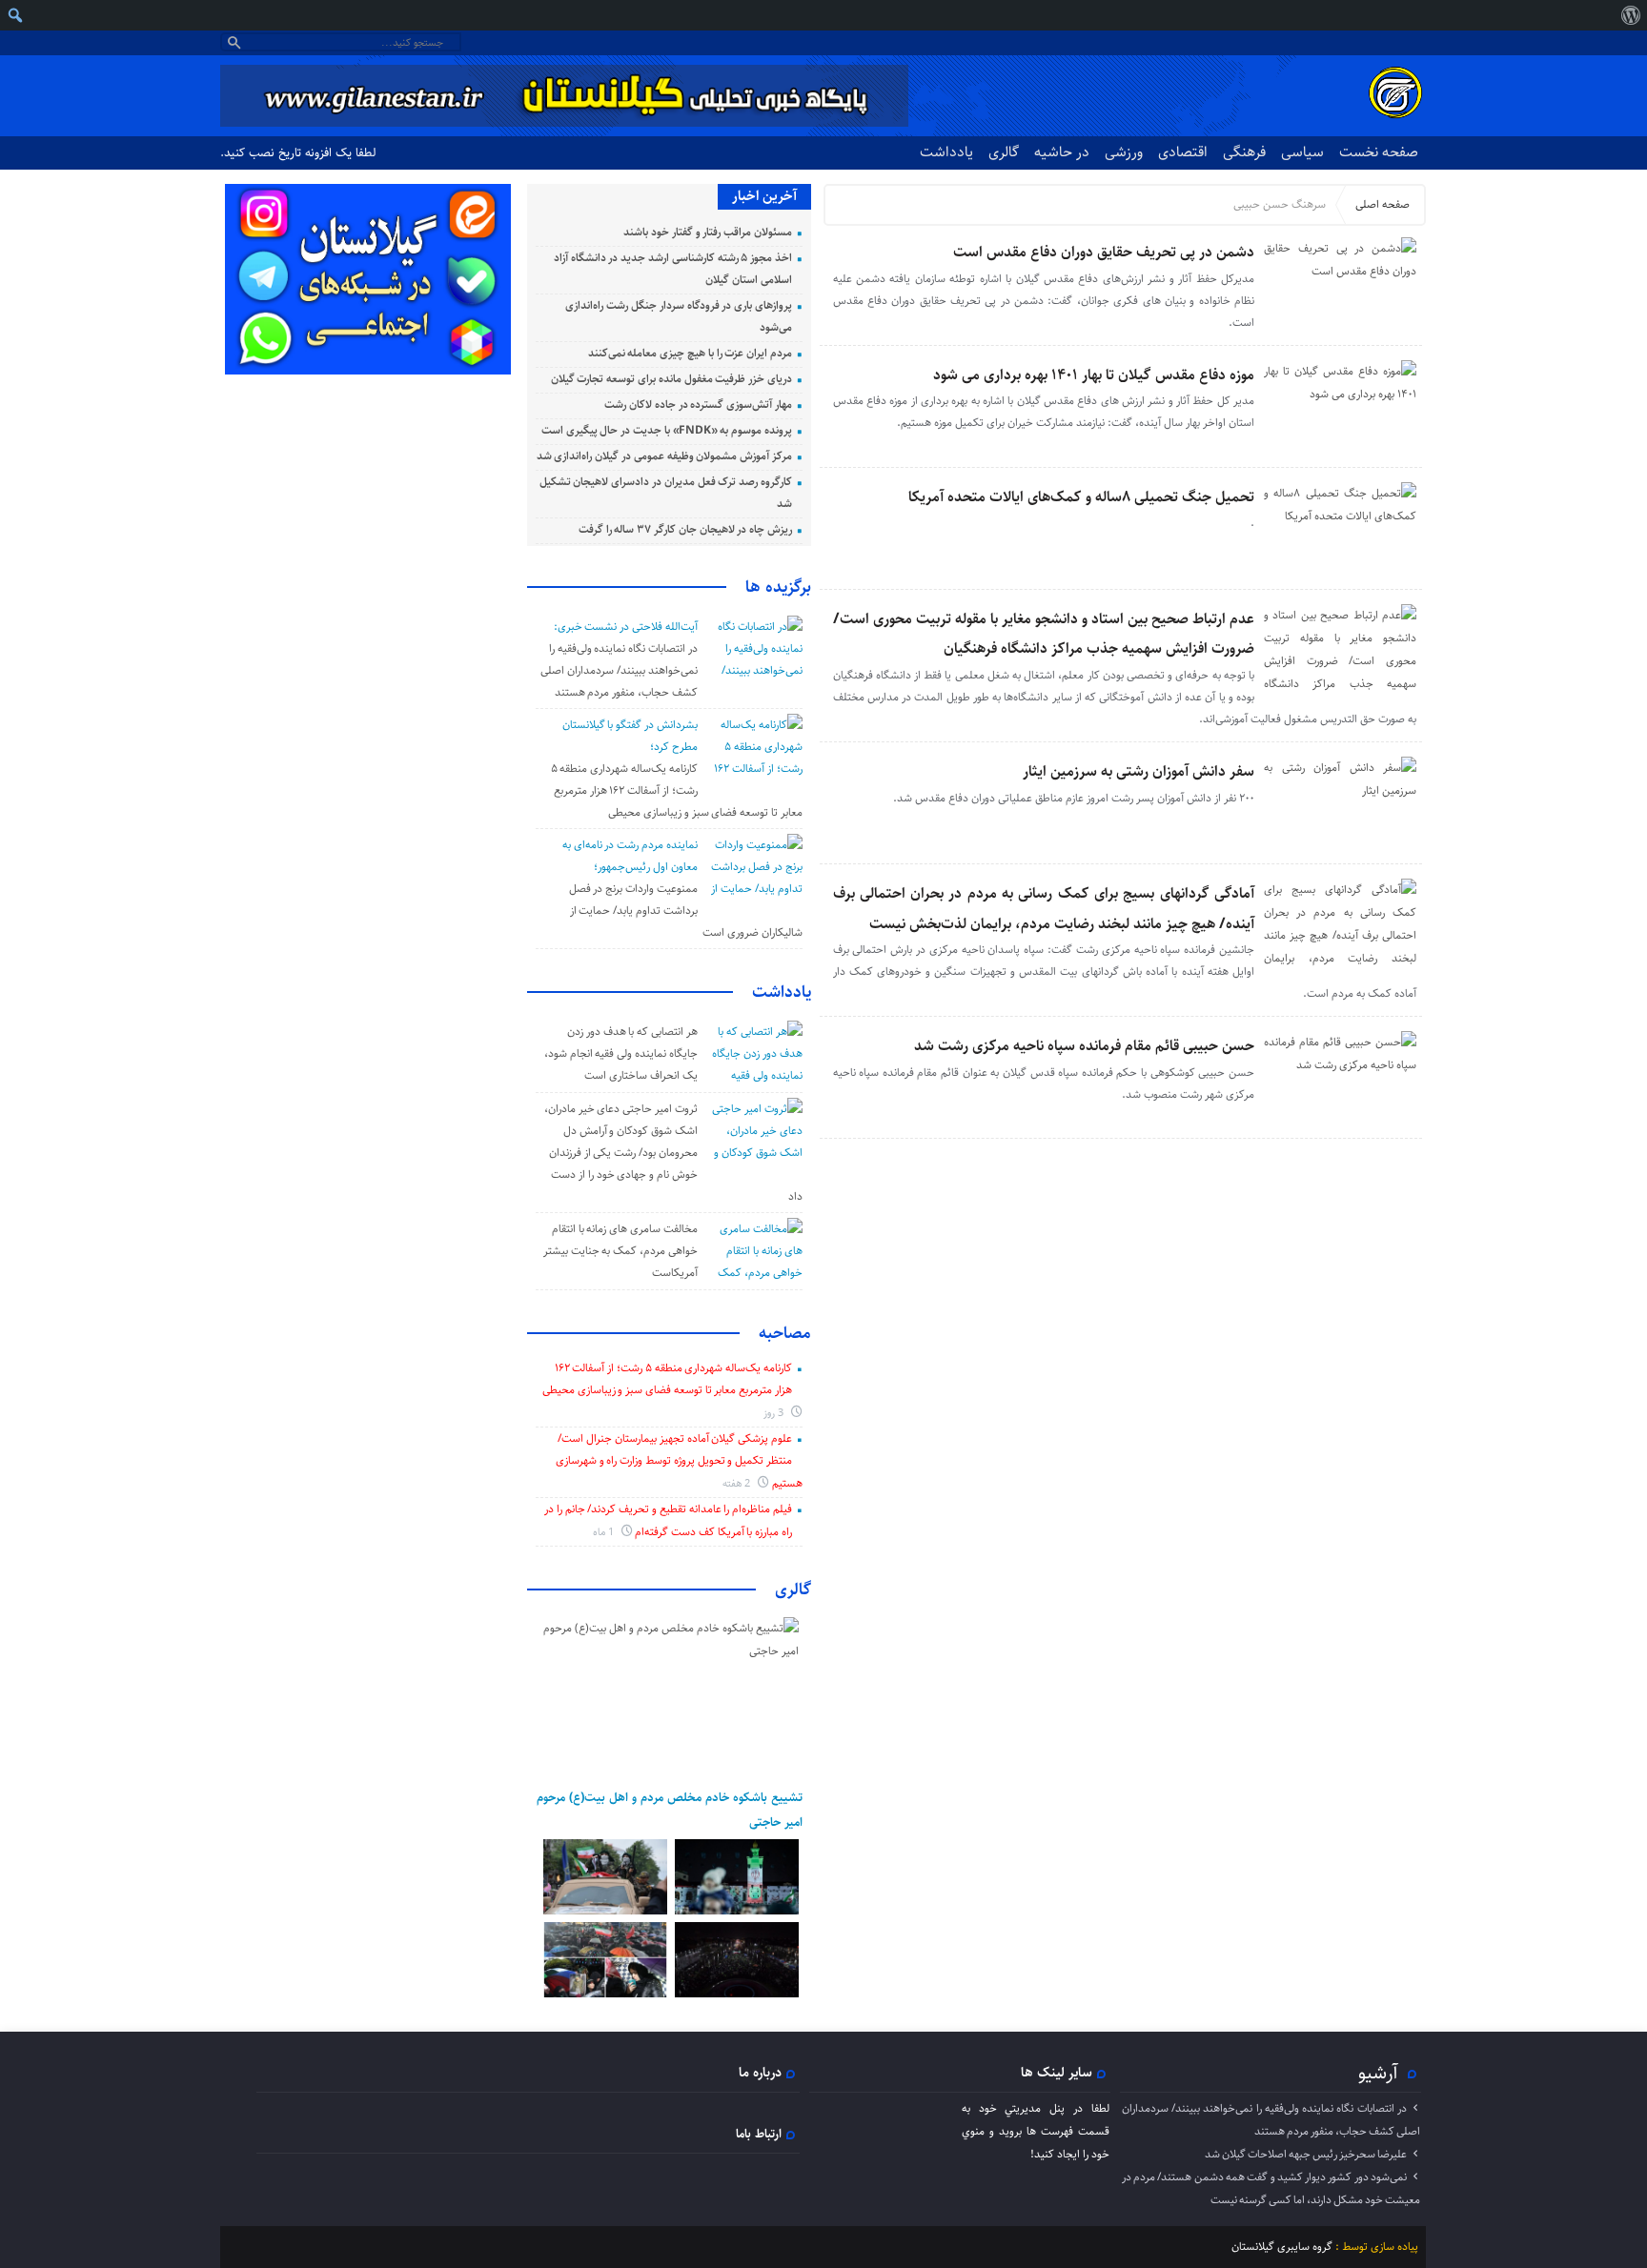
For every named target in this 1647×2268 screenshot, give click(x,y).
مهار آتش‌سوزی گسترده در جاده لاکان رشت (698, 405)
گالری (1004, 152)
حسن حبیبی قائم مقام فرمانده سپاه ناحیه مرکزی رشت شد (1084, 1046)
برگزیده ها (778, 587)
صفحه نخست (1379, 152)
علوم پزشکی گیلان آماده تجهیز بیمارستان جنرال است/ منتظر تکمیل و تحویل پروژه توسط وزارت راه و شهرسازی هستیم (679, 1461)
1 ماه (605, 1532)
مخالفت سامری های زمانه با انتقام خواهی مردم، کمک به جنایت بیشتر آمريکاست (620, 1251)
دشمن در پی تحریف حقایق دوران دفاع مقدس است (1104, 252)
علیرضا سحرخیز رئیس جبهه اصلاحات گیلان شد (1306, 2154)
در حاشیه (1062, 152)
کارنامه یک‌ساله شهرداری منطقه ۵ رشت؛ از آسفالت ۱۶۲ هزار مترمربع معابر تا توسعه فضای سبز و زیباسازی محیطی (677, 790)
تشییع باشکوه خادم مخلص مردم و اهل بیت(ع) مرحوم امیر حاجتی (670, 1810)
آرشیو (1378, 2073)
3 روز (775, 1413)
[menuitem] (1630, 15)
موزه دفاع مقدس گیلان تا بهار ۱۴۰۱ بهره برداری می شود (1094, 375)
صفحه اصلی (1383, 204)
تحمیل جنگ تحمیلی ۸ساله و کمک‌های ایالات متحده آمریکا (1081, 497)
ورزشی (1124, 152)
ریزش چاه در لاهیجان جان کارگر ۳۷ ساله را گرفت (685, 529)
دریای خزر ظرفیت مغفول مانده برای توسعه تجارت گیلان (671, 379)
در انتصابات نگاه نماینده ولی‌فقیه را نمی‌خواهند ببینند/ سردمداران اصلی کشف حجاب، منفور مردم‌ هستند (619, 670)
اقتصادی (1183, 152)
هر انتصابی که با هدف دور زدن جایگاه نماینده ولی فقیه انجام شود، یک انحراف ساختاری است (621, 1053)
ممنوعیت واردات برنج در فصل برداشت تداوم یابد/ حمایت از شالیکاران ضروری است (686, 911)
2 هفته (738, 1483)
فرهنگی (1244, 152)
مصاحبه (785, 1333)
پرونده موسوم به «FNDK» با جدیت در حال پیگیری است (667, 430)
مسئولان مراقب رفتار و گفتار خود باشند (708, 232)
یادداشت (946, 152)
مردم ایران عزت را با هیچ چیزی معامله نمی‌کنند (690, 353)
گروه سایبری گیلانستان (1282, 2247)
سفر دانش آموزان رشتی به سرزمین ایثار (1139, 771)
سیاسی (1302, 152)
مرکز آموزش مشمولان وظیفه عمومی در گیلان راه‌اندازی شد (664, 456)
